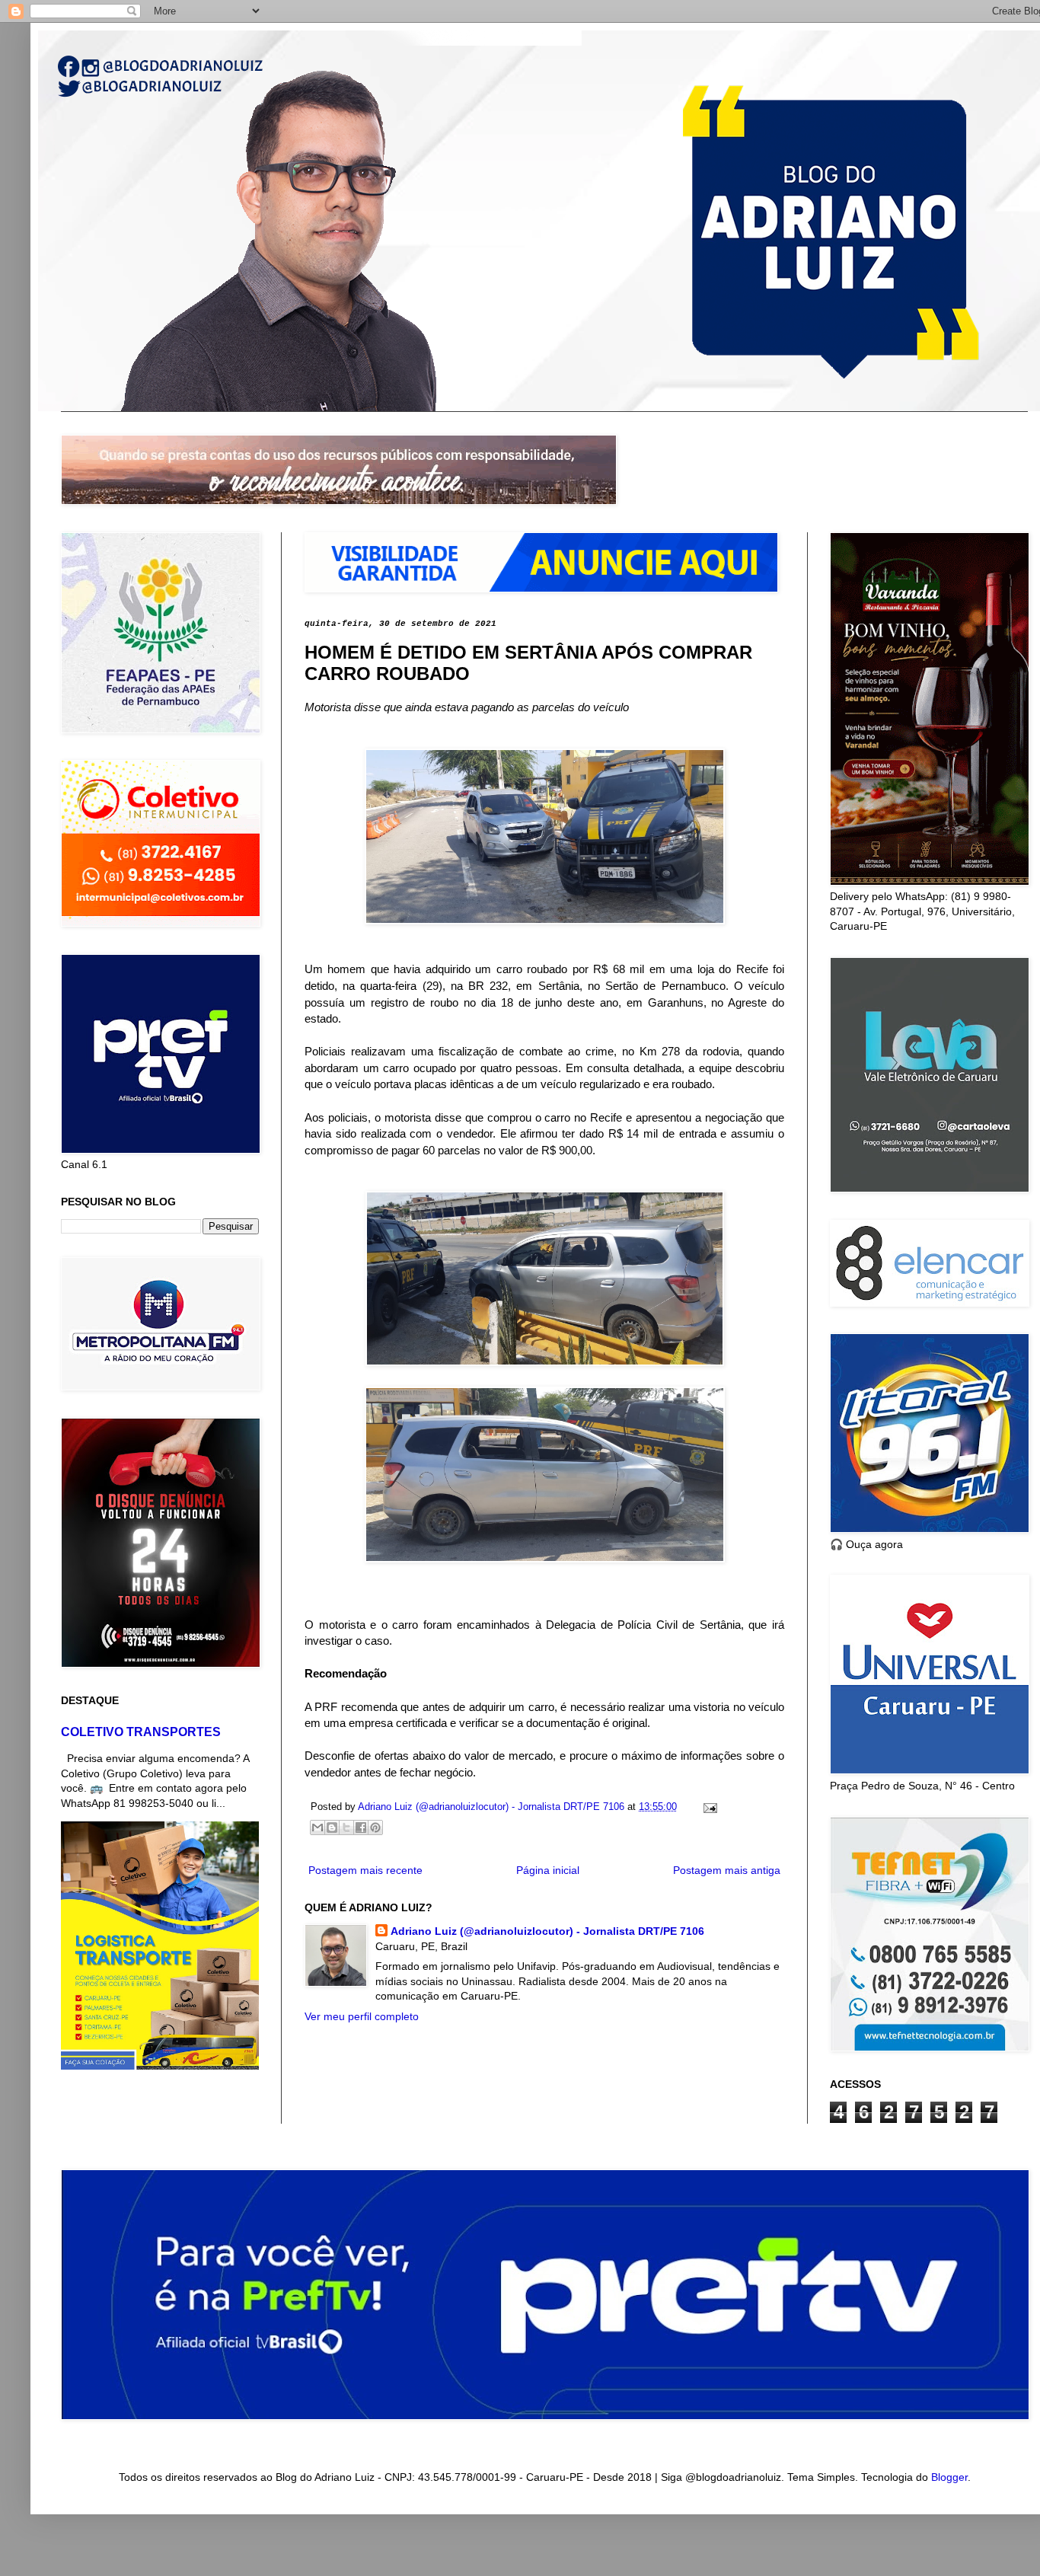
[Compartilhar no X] (346, 1827)
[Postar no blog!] (332, 1827)
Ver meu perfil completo (362, 2016)
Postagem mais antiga (727, 1870)
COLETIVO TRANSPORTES (141, 1732)
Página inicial (548, 1870)
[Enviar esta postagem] (708, 1807)
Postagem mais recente (365, 1870)
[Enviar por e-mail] (317, 1827)
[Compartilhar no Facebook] (361, 1827)
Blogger (949, 2477)
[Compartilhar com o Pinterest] (375, 1827)
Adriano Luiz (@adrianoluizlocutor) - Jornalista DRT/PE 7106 (547, 1931)
